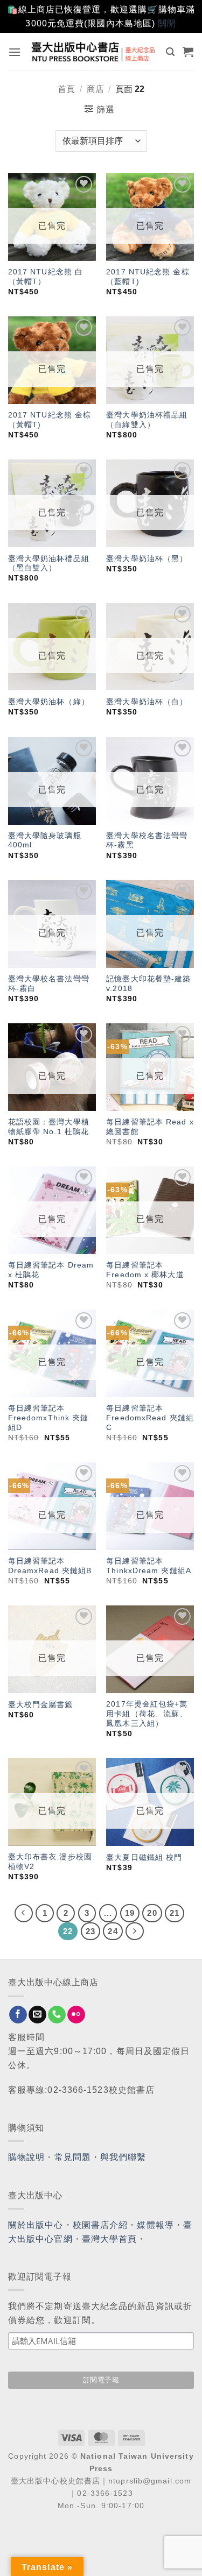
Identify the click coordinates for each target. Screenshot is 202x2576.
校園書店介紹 (100, 2225)
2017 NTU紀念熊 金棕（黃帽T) (50, 420)
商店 (95, 89)
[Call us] (57, 2015)
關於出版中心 (36, 2225)
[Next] (135, 1931)
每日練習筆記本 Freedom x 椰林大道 (145, 1270)
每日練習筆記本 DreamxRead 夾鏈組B (50, 1566)
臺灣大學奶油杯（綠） (49, 702)
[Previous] (24, 1913)
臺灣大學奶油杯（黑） (147, 559)
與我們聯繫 (123, 2157)
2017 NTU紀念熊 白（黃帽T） (46, 277)
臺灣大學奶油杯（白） (147, 702)
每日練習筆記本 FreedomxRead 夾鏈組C (150, 1418)
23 (90, 1931)
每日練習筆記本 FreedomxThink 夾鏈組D (48, 1418)
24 (113, 1931)
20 (152, 1913)
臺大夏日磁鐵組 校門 (144, 1857)
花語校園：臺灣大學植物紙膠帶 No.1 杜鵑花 (49, 1127)
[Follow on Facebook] (18, 2015)
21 (175, 1913)
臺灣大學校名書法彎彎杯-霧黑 (147, 841)
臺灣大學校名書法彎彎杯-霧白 (49, 984)
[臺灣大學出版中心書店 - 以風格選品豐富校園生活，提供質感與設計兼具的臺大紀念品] (94, 51)
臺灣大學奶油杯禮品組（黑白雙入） (49, 564)
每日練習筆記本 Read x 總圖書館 (150, 1127)
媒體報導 (155, 2225)
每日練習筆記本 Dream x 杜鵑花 (51, 1270)
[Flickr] (76, 2015)
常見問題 (73, 2157)
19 (130, 1913)
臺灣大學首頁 (110, 2239)
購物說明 (26, 2157)
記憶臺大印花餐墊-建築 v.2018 (148, 984)
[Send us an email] (37, 2015)
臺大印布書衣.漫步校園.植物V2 (51, 1862)
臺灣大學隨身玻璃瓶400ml (45, 841)
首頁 (66, 89)
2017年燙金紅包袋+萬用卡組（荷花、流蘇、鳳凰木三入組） (147, 1714)
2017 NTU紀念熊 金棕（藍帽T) (148, 277)
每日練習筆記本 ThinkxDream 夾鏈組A (149, 1566)
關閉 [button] (167, 23)
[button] (15, 52)
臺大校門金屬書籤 (41, 1705)
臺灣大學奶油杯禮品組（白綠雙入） (147, 420)
